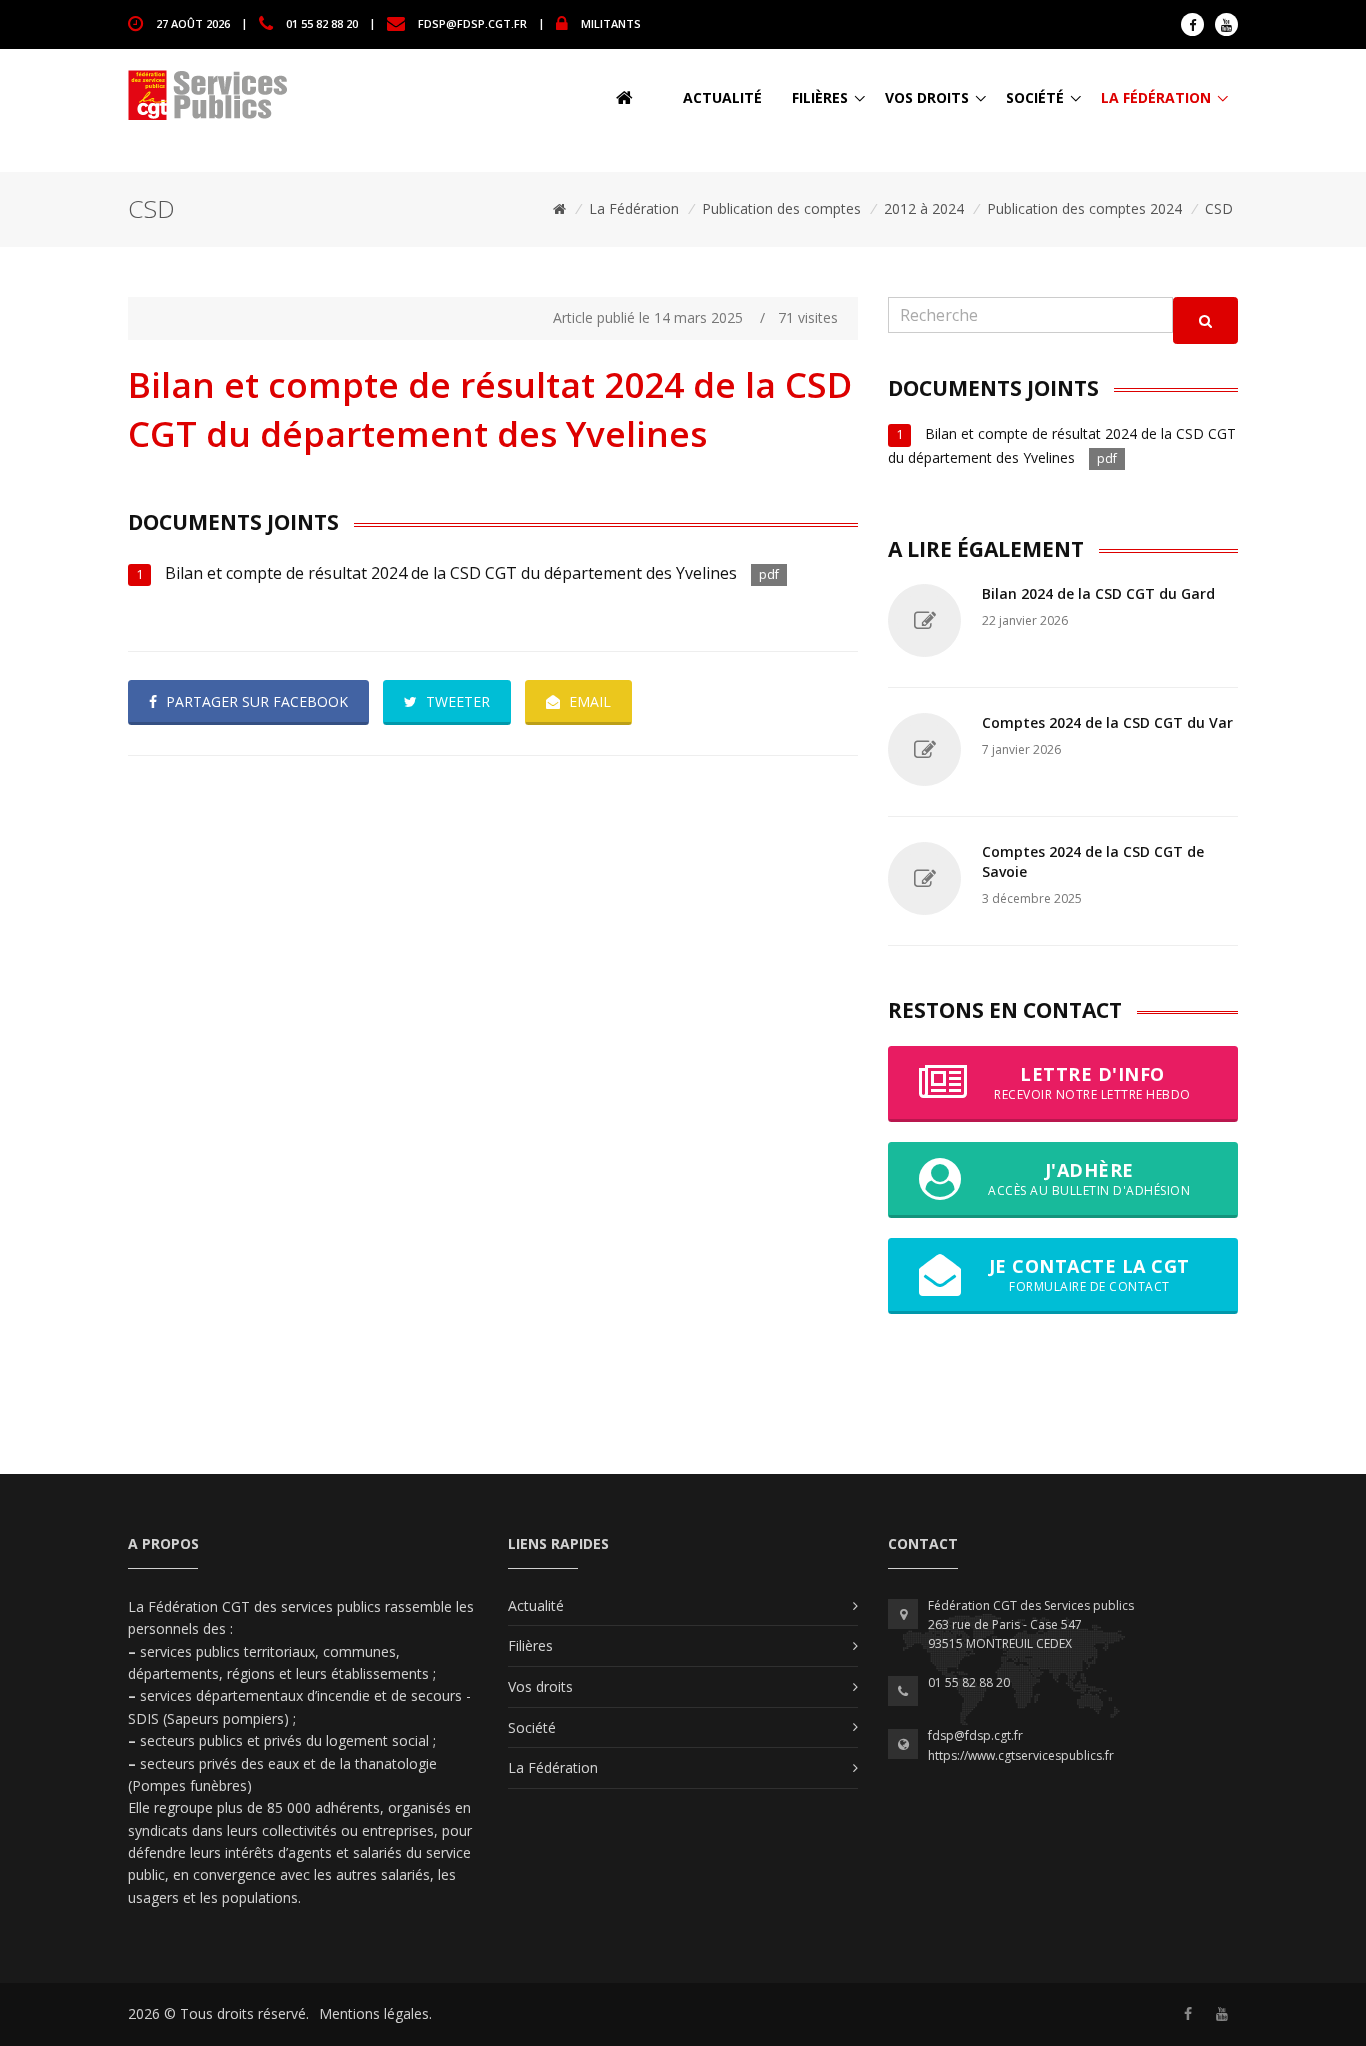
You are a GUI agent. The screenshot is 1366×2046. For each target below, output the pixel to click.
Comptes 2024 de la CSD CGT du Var (1107, 722)
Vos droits (927, 97)
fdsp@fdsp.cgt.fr (472, 22)
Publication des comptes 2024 (1084, 208)
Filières (820, 97)
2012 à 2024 (924, 208)
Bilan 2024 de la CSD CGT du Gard (1098, 593)
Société (1035, 97)
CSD (1219, 208)
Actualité (722, 97)
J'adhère (1089, 1178)
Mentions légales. (375, 2013)
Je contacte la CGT (1089, 1274)
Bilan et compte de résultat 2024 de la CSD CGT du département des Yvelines (453, 573)
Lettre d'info (1092, 1082)
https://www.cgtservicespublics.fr (1021, 1755)
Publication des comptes (781, 208)
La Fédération (1156, 97)
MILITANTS (611, 22)
